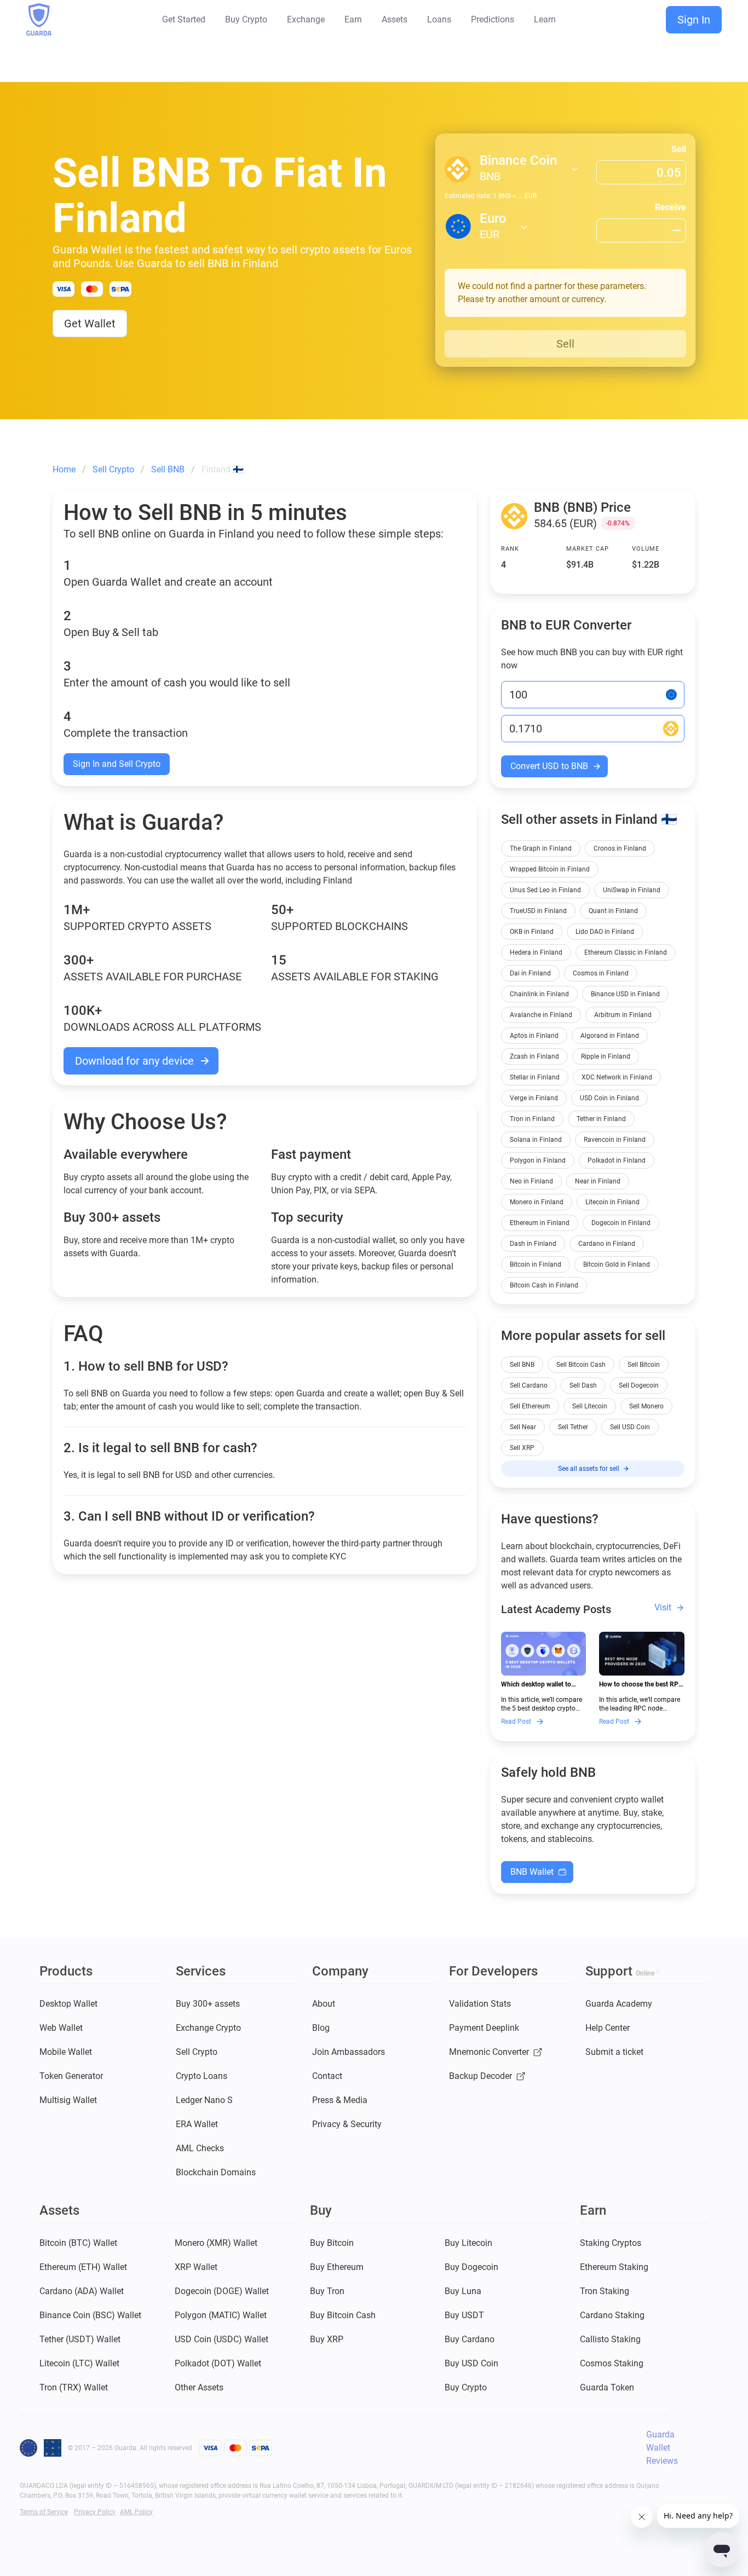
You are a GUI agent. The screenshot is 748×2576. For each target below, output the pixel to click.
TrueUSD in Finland (538, 911)
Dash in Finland (533, 1244)
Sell (679, 149)
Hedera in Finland (536, 952)
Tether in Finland (601, 1119)
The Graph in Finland (541, 848)
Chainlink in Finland (539, 994)
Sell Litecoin (590, 1406)
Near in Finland (598, 1181)
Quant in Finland (613, 911)
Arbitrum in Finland (623, 1015)
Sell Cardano (529, 1385)
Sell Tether (573, 1427)
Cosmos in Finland (601, 973)
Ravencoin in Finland (615, 1140)
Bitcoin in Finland (536, 1264)
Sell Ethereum (530, 1406)
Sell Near (523, 1427)
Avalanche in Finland (541, 1015)
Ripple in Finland (606, 1056)
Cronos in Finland (620, 848)
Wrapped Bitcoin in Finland (550, 869)
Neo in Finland (531, 1181)
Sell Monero (646, 1406)
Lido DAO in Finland (605, 932)
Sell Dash (583, 1385)
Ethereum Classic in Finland (626, 952)
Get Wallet (90, 324)
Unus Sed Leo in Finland (545, 890)
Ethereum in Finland (540, 1223)
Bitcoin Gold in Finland (617, 1264)
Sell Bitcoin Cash (581, 1365)
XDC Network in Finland (617, 1077)
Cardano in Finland (607, 1244)
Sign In (694, 20)
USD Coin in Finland (609, 1098)
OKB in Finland (532, 932)
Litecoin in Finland (612, 1202)
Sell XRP (522, 1448)
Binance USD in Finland (625, 994)
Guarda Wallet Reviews (662, 2448)
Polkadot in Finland (617, 1160)
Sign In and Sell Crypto (117, 764)
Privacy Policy (95, 2512)
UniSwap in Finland (632, 890)
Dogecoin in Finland (621, 1223)
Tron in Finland (532, 1119)
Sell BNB (522, 1365)
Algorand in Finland (610, 1036)
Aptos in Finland (534, 1036)
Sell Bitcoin (644, 1365)
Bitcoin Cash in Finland (544, 1285)
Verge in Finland (534, 1098)
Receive (671, 207)
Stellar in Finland (535, 1077)
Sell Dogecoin (639, 1385)
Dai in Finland (530, 973)
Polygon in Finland (538, 1160)
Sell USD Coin (630, 1427)
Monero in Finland (537, 1202)
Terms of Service (44, 2512)
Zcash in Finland (534, 1056)
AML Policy (136, 2512)
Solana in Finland (536, 1140)
